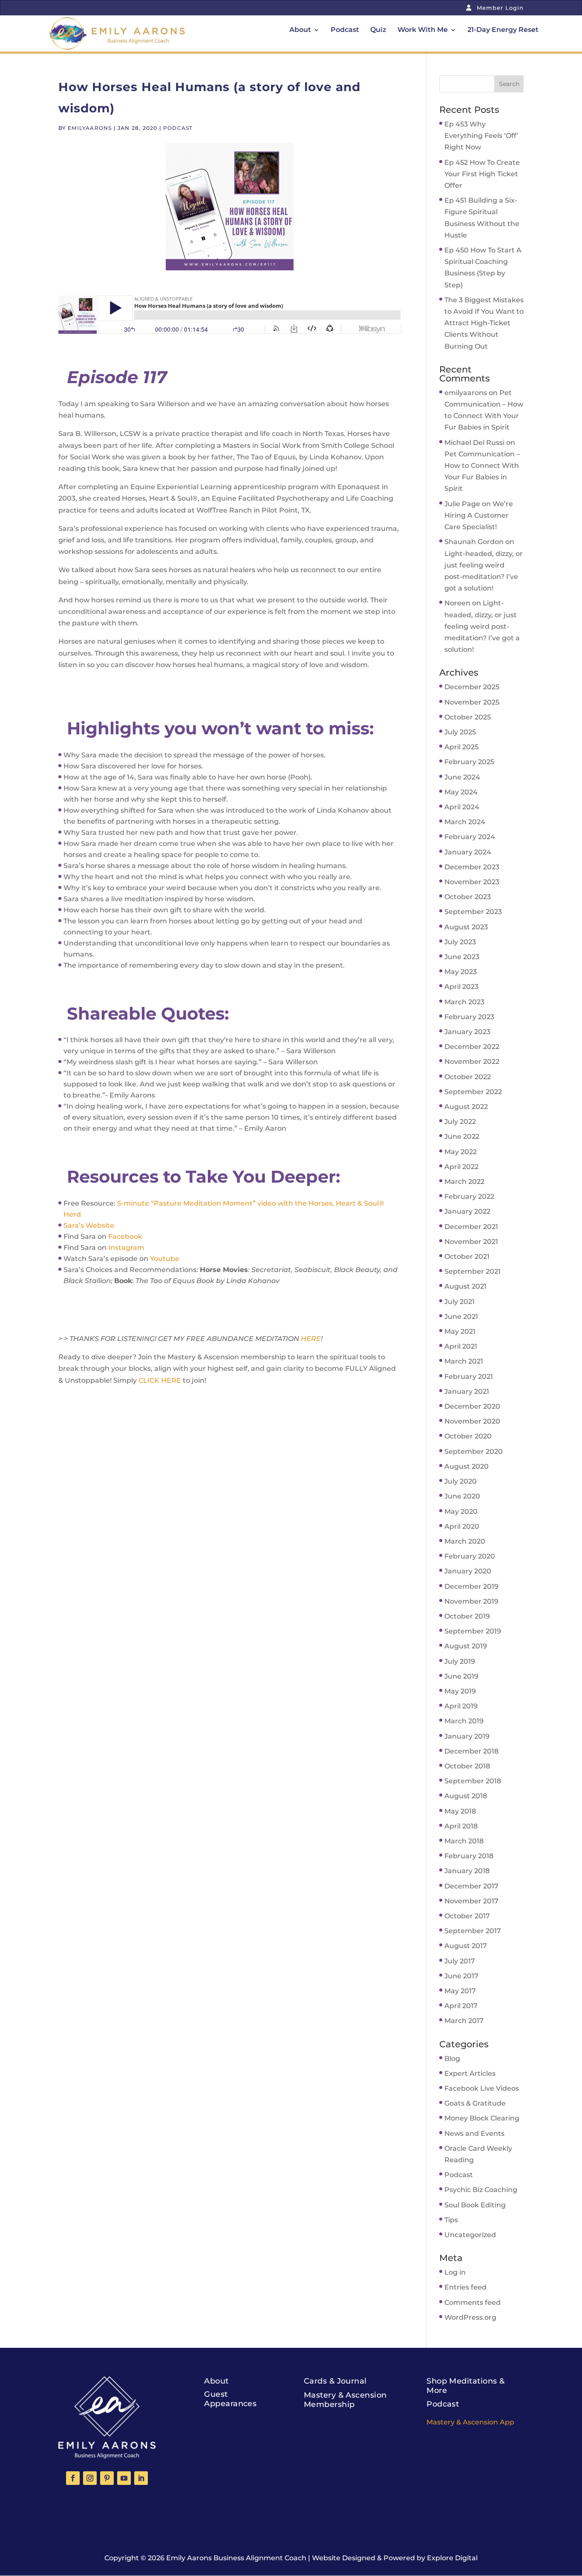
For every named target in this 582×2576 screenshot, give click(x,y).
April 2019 (461, 1706)
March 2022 (464, 1182)
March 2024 (465, 822)
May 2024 (461, 792)
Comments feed (473, 2302)
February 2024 (470, 837)
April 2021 (461, 1346)
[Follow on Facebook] (73, 2478)
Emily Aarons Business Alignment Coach (236, 2558)
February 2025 (469, 762)
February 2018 (469, 1856)
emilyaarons (90, 128)
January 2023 (467, 1032)
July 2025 (460, 732)
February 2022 (469, 1196)
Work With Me (423, 30)
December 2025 (472, 687)
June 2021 (461, 1317)
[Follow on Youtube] (124, 2478)
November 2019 (471, 1601)
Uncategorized (470, 2235)
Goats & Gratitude (475, 2103)
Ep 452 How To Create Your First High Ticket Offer (482, 174)
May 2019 (460, 1691)
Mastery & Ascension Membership (345, 2400)
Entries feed (465, 2287)
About (300, 30)
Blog (452, 2059)
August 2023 (466, 927)
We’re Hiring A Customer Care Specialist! (479, 515)
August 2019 (466, 1646)
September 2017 (473, 1931)
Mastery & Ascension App (470, 2422)
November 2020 (472, 1421)
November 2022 (472, 1062)
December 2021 (471, 1227)
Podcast (345, 30)
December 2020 (472, 1406)
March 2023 (464, 1002)
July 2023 (460, 942)
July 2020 (461, 1481)
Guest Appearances (230, 2399)
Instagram (126, 1248)
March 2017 (464, 2021)
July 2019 (460, 1661)
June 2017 (461, 1976)
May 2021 (460, 1331)
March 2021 (464, 1361)
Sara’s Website (89, 1225)
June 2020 (462, 1496)
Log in (455, 2272)
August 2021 (465, 1286)
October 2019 (467, 1616)
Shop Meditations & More (465, 2386)
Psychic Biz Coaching (481, 2190)
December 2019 (471, 1586)
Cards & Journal (335, 2381)
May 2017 (460, 1991)
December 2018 (471, 1751)
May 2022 (461, 1152)
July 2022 (460, 1122)
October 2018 (467, 1766)
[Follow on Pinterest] (107, 2478)
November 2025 (472, 702)
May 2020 (461, 1512)
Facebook (125, 1236)
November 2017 (471, 1901)
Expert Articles (470, 2073)
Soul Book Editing (475, 2205)
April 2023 (461, 987)
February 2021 (469, 1377)
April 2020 (462, 1526)
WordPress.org (470, 2317)
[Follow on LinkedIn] (141, 2478)
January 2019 (467, 1736)
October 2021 (467, 1256)
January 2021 (467, 1391)
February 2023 (469, 1017)
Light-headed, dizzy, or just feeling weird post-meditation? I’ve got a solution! (482, 626)
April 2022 (461, 1167)
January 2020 (468, 1571)
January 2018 (467, 1871)
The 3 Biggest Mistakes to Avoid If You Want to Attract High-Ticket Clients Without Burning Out (484, 323)
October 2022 (468, 1077)
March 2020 (465, 1541)
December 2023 (472, 867)
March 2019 (464, 1721)
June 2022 (462, 1136)
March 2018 (464, 1841)
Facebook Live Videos (482, 2088)
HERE (311, 1339)
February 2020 (470, 1556)
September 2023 (473, 912)
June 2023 (462, 957)
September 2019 (473, 1631)
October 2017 (467, 1916)
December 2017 (471, 1886)
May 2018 (460, 1811)
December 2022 (472, 1047)
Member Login (499, 8)
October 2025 (468, 717)
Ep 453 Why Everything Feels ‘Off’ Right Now (481, 136)
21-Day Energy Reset (503, 30)
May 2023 (461, 972)
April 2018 (461, 1826)
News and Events (474, 2133)
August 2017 (466, 1946)
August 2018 (466, 1796)
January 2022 (467, 1211)
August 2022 (466, 1107)
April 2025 (461, 747)
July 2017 (460, 1961)
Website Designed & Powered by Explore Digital (395, 2558)
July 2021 (460, 1302)
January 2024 (468, 852)
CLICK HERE (160, 1380)
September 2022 (473, 1092)
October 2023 (468, 897)
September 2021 (473, 1271)
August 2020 (467, 1466)
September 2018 (473, 1781)
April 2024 (462, 807)
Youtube (165, 1259)
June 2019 (461, 1676)
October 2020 (468, 1436)
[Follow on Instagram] (90, 2478)
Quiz (378, 30)
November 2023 (472, 882)
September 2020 (474, 1451)
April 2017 (461, 2006)
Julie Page (462, 504)
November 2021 (471, 1242)
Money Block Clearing (482, 2118)
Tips (451, 2220)
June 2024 (462, 777)
